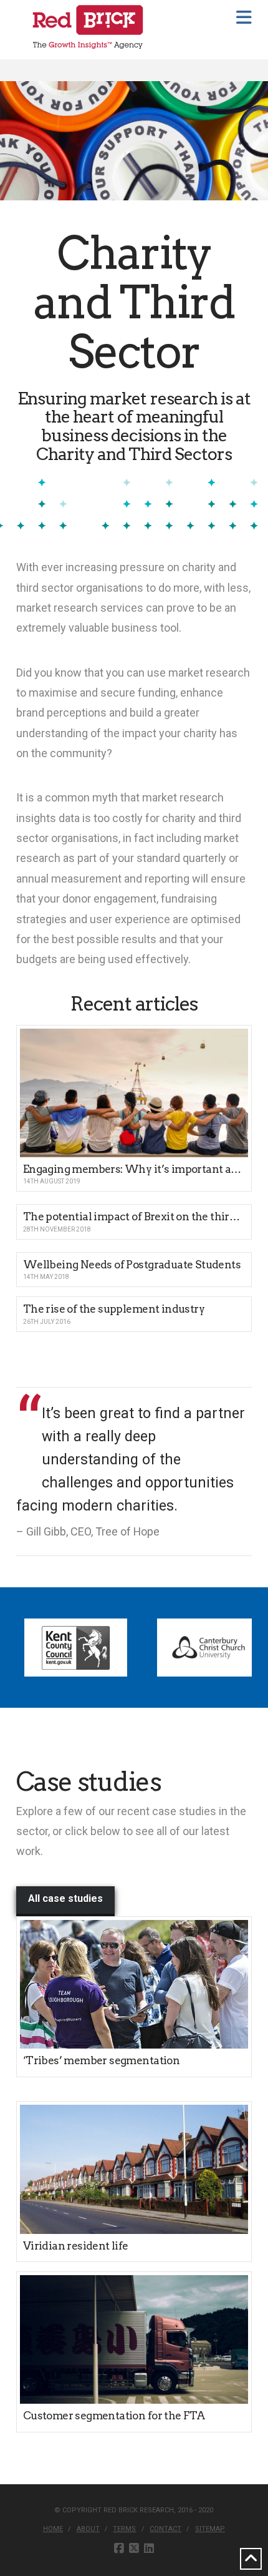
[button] (244, 18)
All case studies (65, 1898)
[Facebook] (119, 2549)
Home (53, 2529)
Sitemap (210, 2529)
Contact (165, 2529)
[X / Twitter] (134, 2549)
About (88, 2529)
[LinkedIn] (149, 2549)
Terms (124, 2529)
